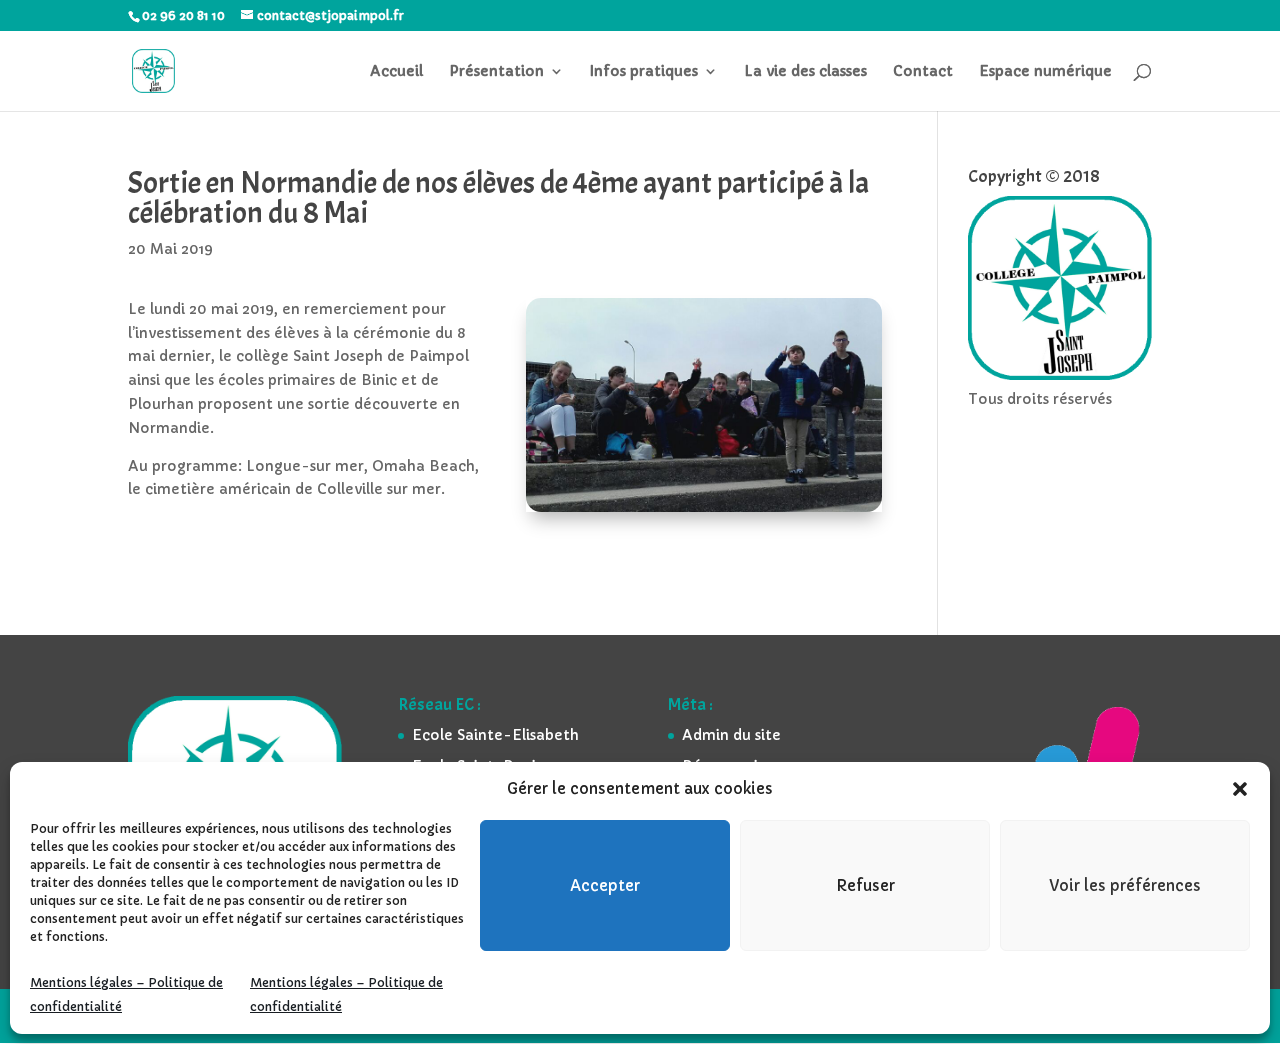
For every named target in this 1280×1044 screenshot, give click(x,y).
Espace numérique (1045, 72)
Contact (923, 72)
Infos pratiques (644, 72)
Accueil (396, 72)
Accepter (605, 885)
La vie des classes (805, 72)
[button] (1240, 789)
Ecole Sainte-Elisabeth (495, 735)
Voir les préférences (1125, 885)
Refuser (865, 885)
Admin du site (731, 735)
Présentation (496, 72)
